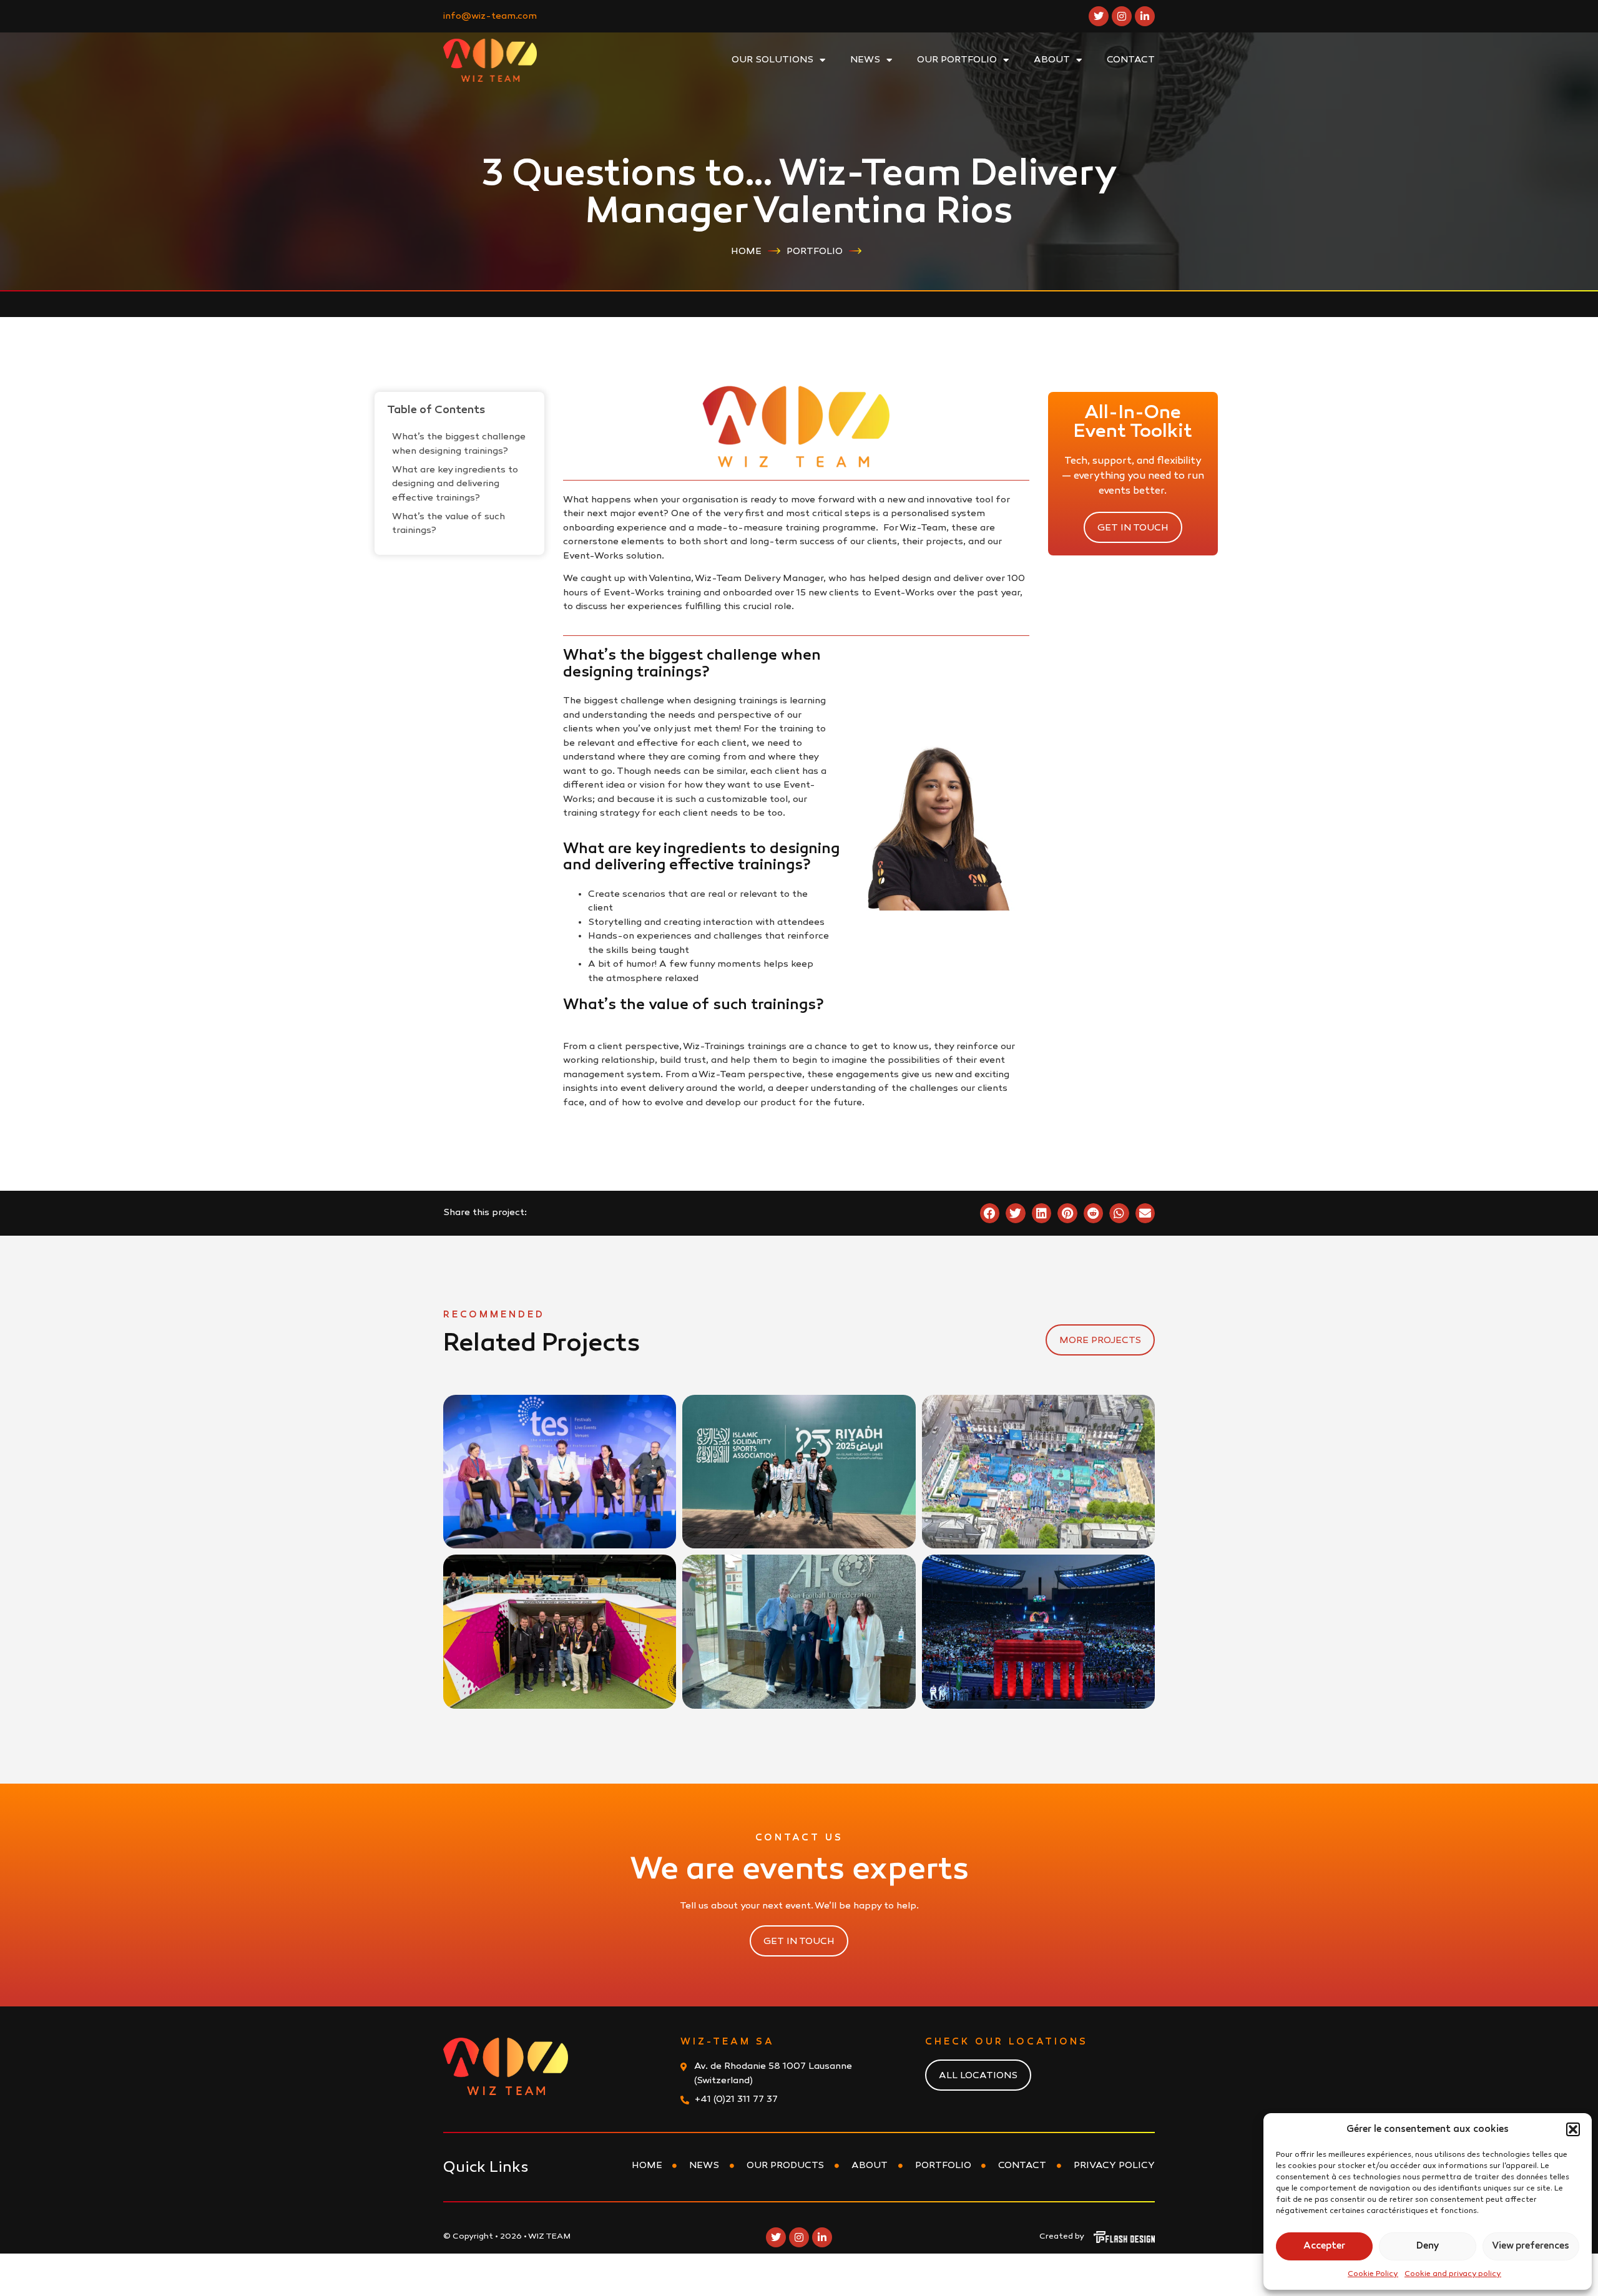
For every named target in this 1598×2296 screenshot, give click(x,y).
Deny (1428, 2246)
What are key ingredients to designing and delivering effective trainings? (455, 484)
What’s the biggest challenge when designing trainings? (459, 444)
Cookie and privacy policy (1453, 2274)
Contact (1131, 60)
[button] (1573, 2129)
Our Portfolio (957, 60)
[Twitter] (1099, 16)
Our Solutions (772, 60)
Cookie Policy (1373, 2274)
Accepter (1324, 2246)
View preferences (1531, 2246)
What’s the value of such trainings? (449, 524)
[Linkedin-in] (1145, 16)
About (1052, 60)
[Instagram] (1122, 16)
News (865, 60)
